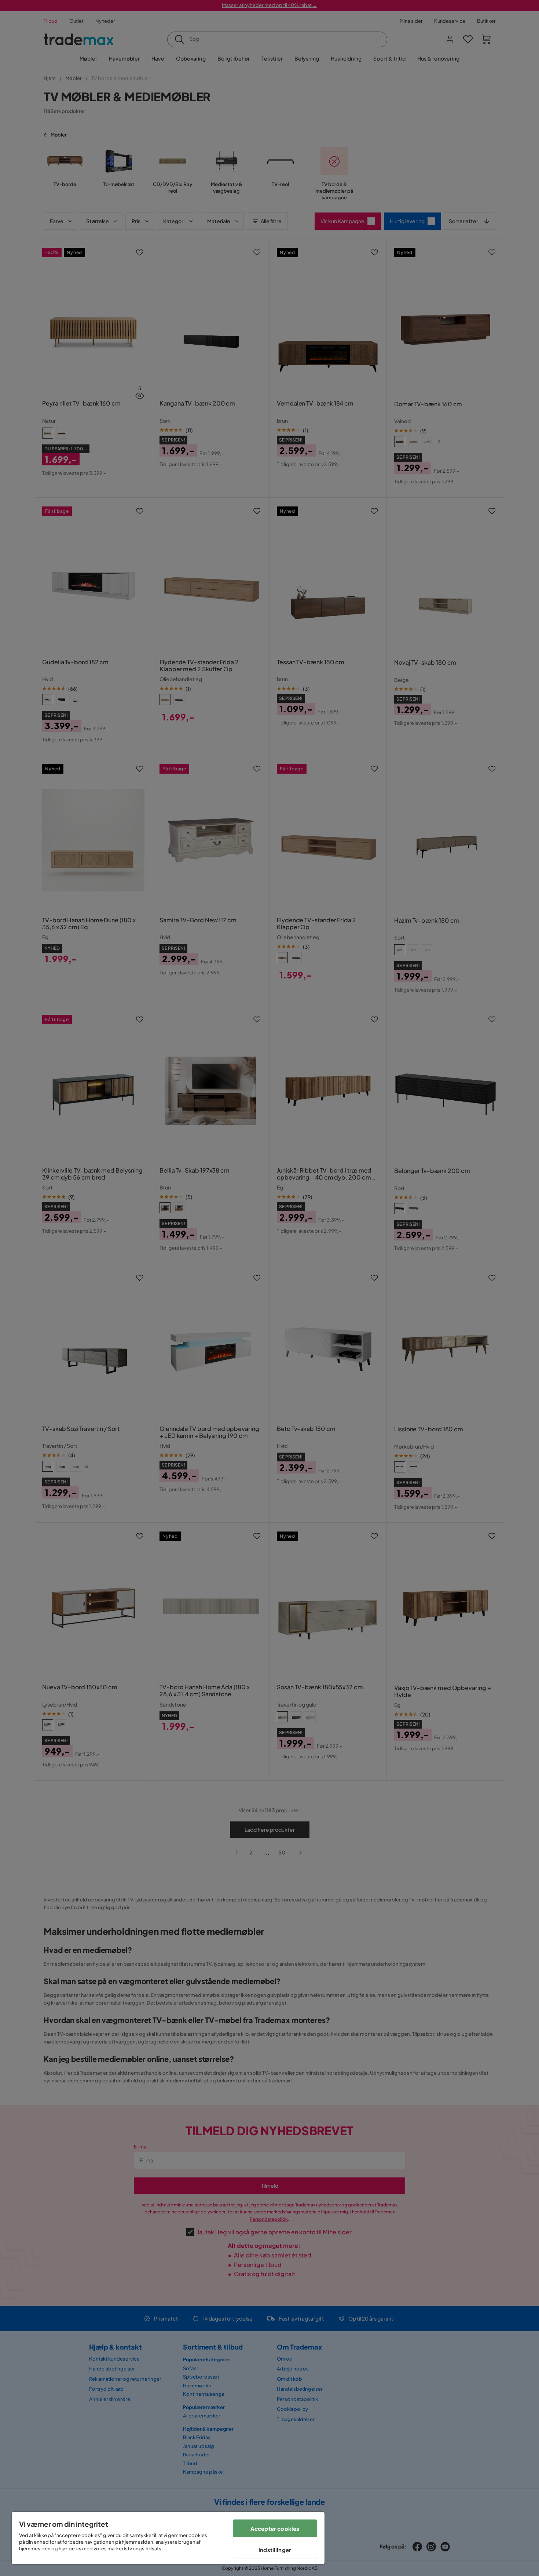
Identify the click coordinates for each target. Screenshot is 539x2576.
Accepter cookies (275, 2528)
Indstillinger (275, 2550)
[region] (168, 2538)
